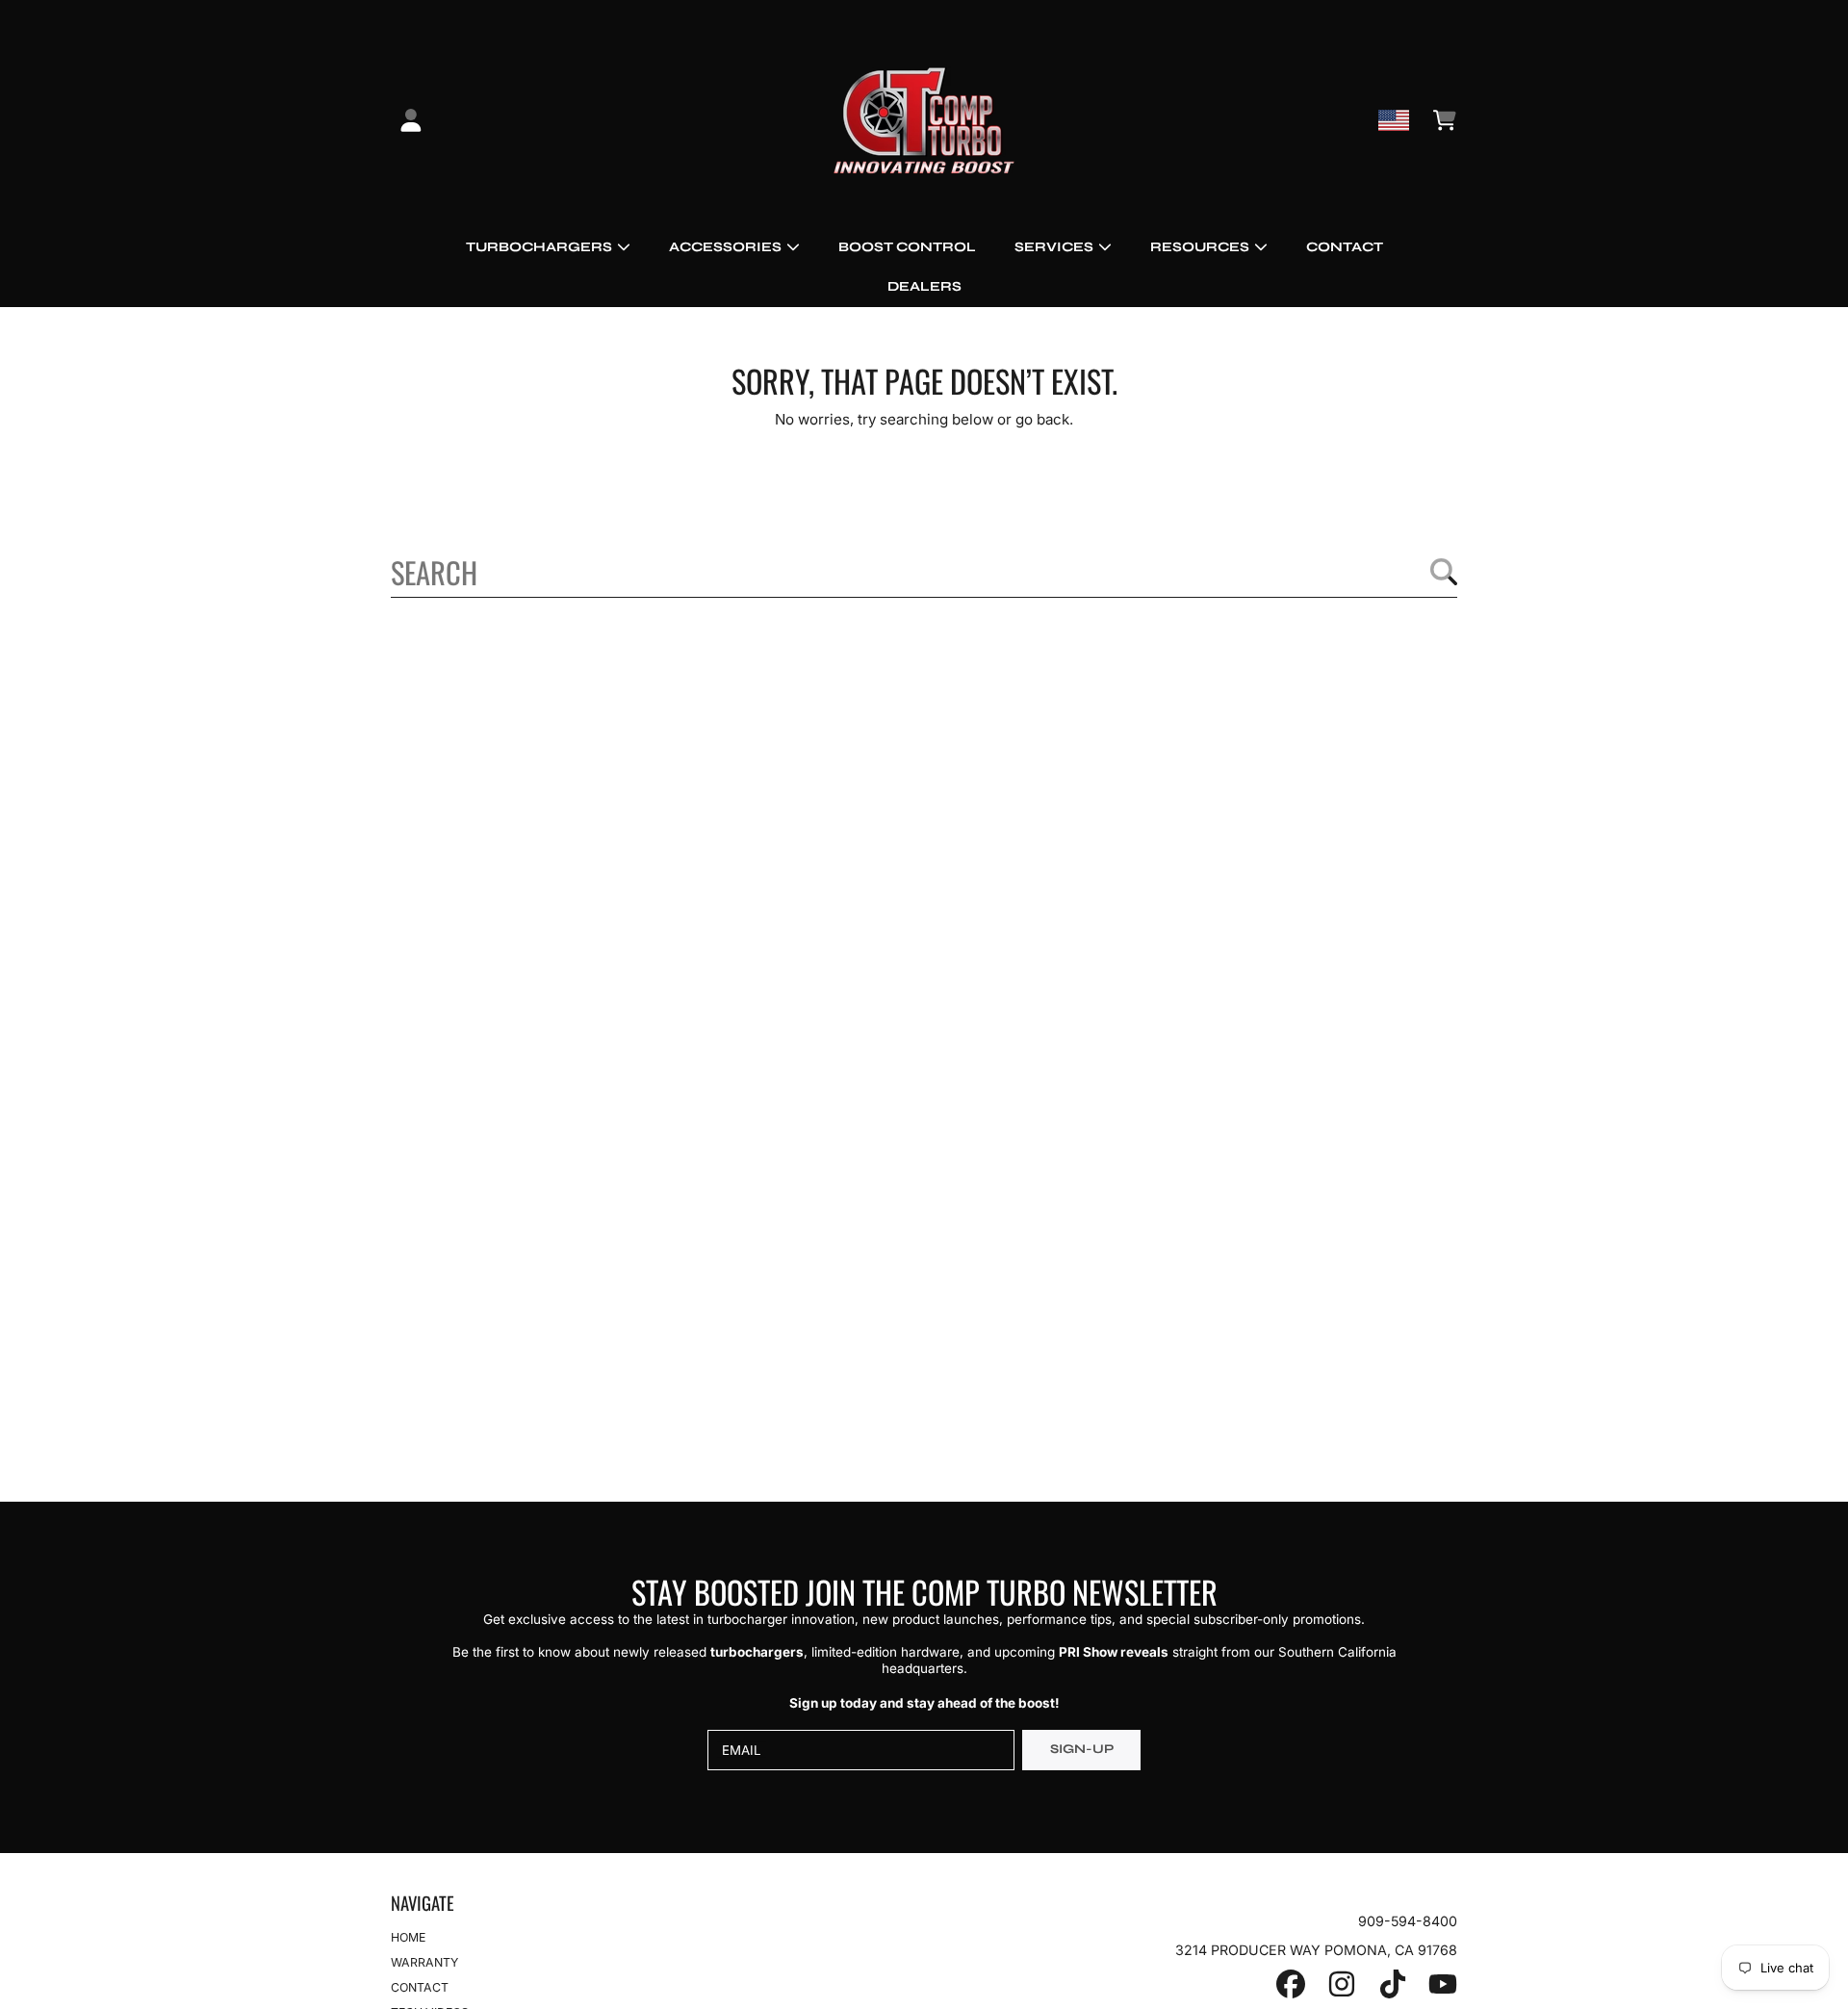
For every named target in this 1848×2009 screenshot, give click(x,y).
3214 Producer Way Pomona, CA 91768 (1316, 1950)
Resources (1201, 247)
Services (1055, 247)
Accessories (727, 247)
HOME (408, 1937)
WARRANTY (424, 1962)
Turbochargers (540, 247)
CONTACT (420, 1987)
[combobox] (924, 571)
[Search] (1444, 572)
